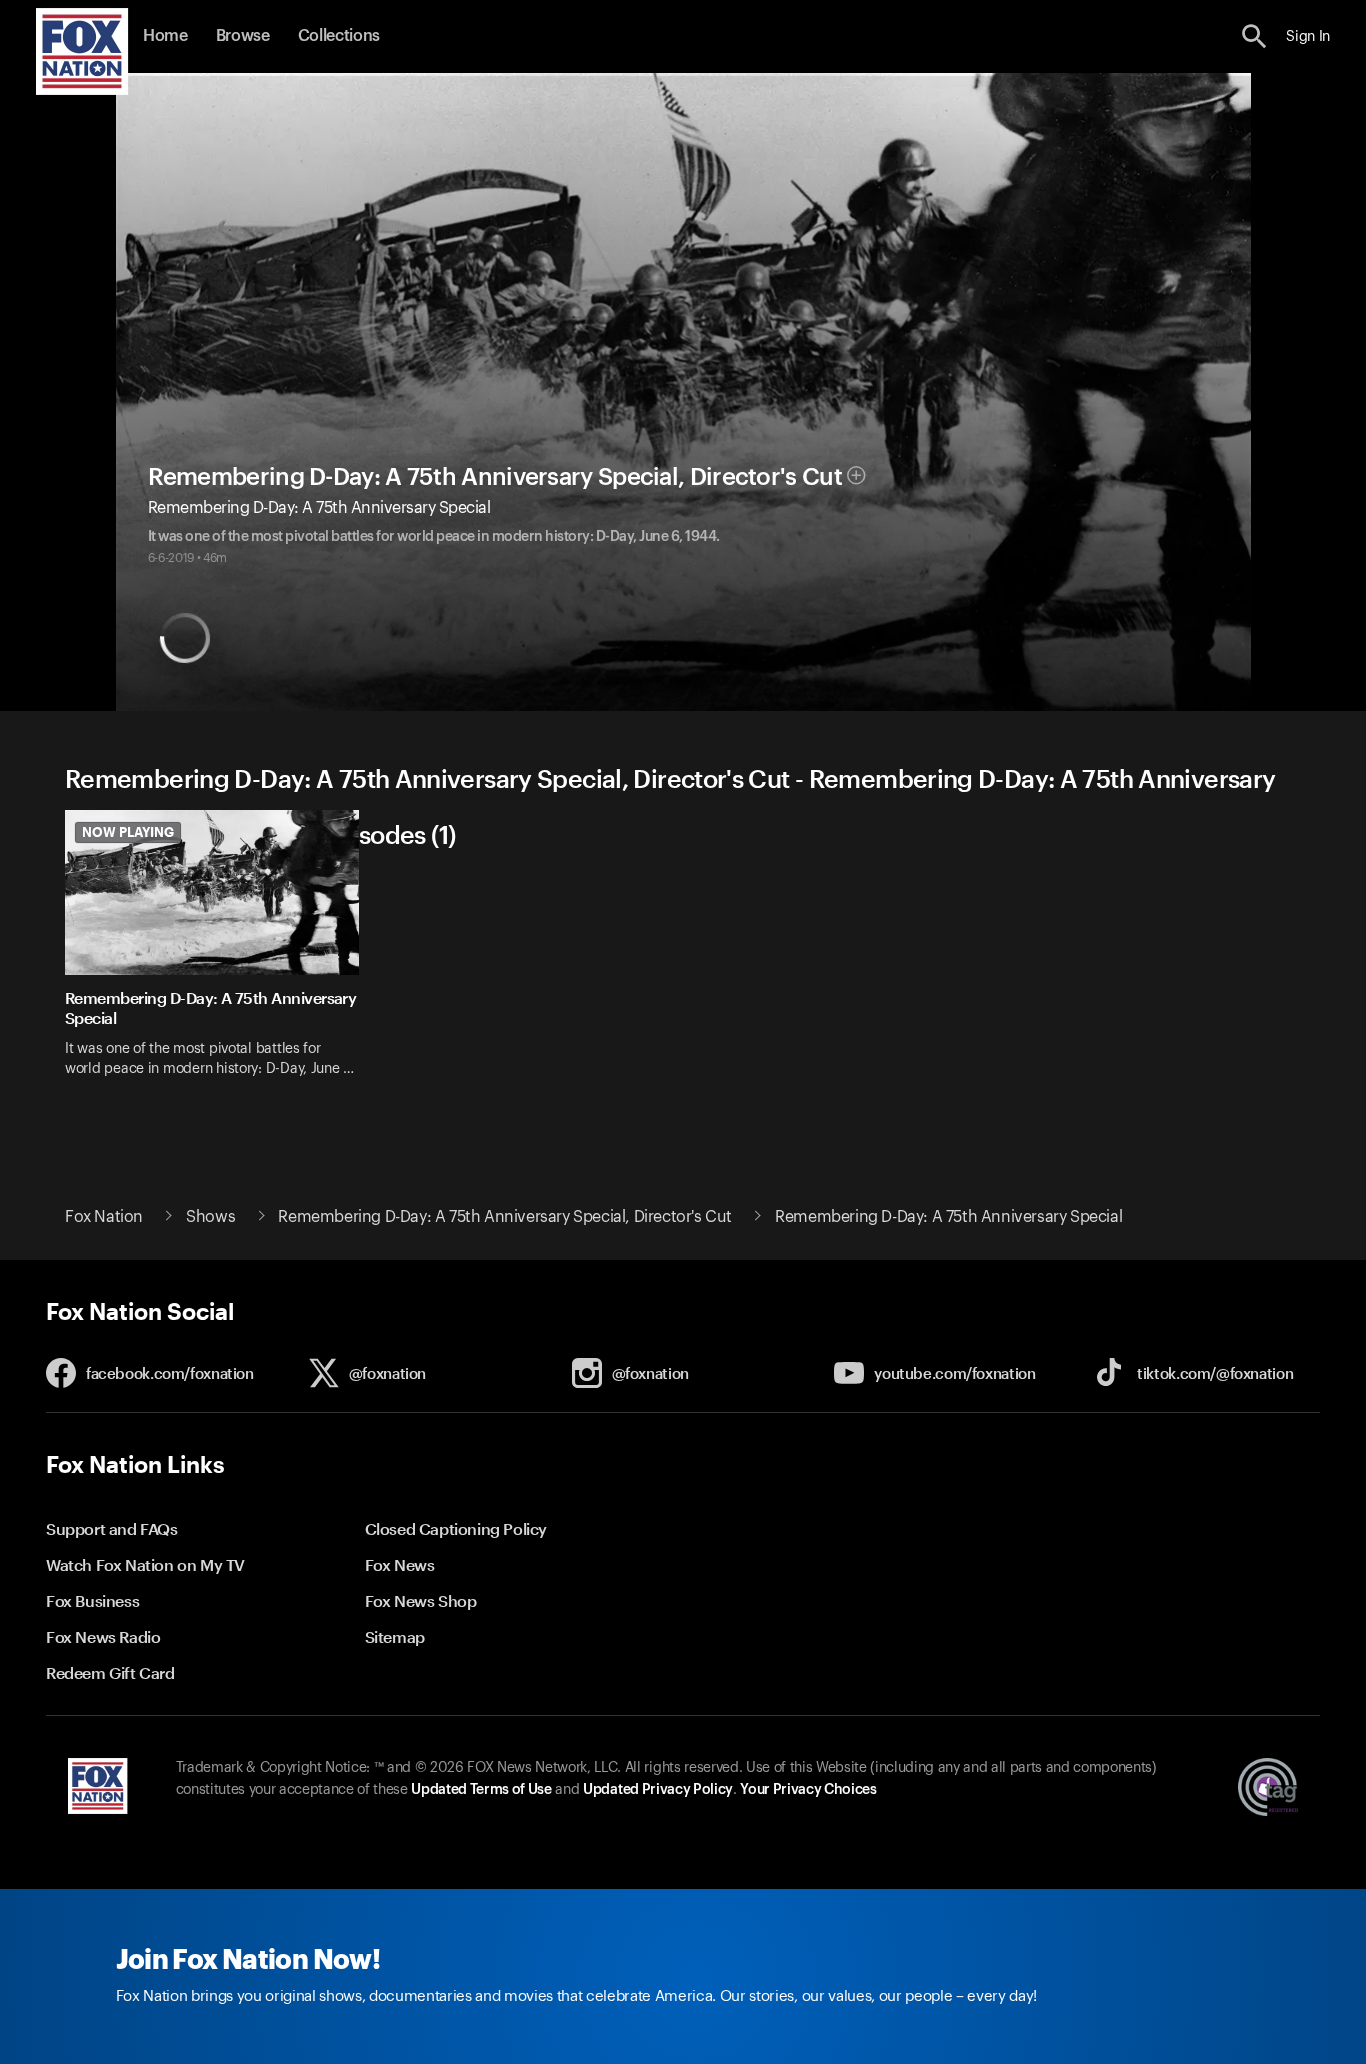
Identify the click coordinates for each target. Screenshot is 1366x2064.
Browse (243, 36)
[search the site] (1254, 36)
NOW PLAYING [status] (128, 832)
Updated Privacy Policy (658, 1790)
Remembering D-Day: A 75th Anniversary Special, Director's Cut (495, 477)
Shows (210, 1217)
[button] (1254, 36)
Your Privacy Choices (808, 1790)
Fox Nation (104, 1217)
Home (165, 36)
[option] (219, 956)
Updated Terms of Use (481, 1790)
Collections (339, 36)
